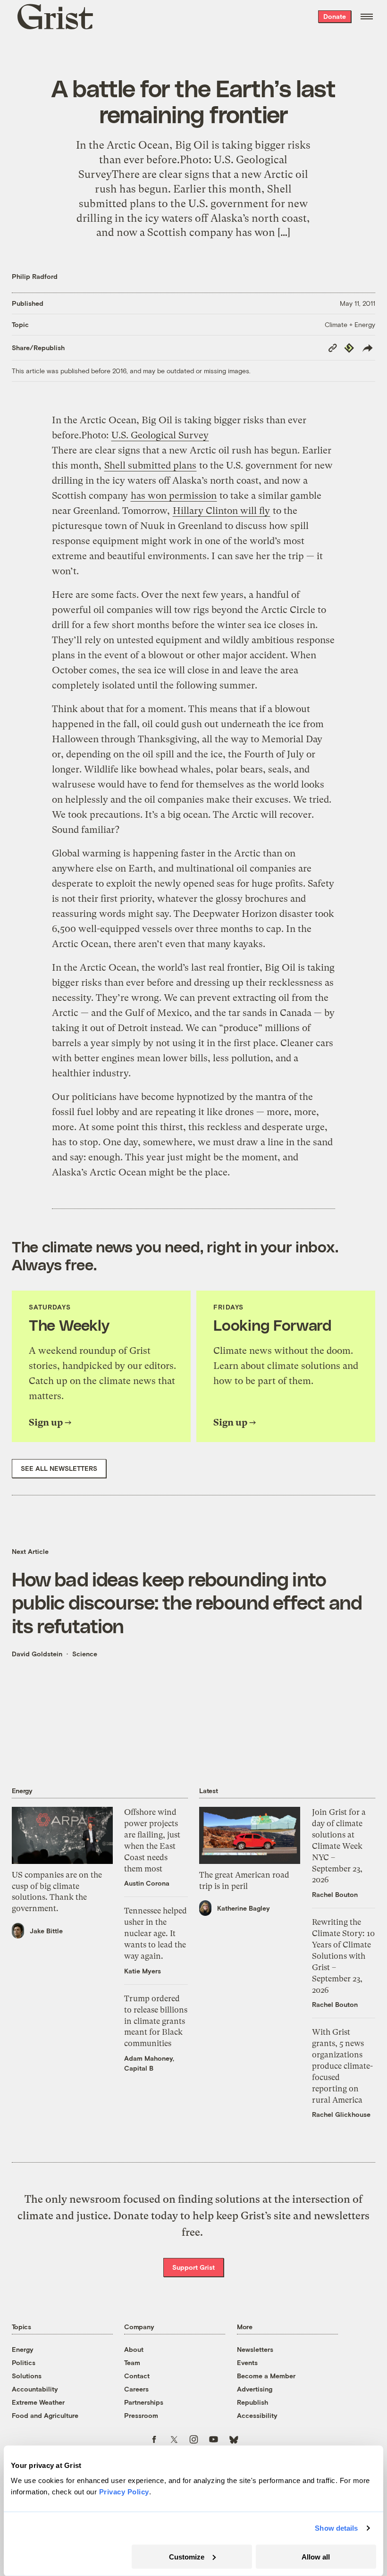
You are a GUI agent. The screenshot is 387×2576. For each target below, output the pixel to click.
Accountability (35, 2389)
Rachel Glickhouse (341, 2114)
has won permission (174, 496)
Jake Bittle (46, 1931)
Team (132, 2362)
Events (247, 2362)
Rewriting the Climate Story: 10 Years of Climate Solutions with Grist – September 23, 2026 (343, 1956)
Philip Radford (35, 276)
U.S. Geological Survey (160, 435)
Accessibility (257, 2415)
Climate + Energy (350, 324)
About (134, 2349)
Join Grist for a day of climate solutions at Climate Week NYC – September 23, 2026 (339, 1846)
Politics (24, 2362)
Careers (136, 2389)
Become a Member (266, 2376)
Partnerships (144, 2402)
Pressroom (141, 2415)
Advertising (255, 2389)
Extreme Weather (38, 2402)
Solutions (27, 2376)
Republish (252, 2402)
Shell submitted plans (150, 466)
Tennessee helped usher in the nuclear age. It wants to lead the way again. (156, 1933)
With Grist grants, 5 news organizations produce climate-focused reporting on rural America (342, 2066)
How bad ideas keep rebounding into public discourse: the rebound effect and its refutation (187, 1602)
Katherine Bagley (244, 1908)
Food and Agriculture (45, 2415)
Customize (187, 2556)
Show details (336, 2528)
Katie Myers (143, 1971)
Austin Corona (147, 1883)
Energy (23, 2349)
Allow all (316, 2556)
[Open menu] (367, 17)
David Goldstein (37, 1654)
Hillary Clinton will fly (221, 511)
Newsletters (255, 2349)
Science (85, 1654)
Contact (137, 2376)
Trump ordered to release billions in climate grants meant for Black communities (156, 2021)
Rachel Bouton (335, 1894)
